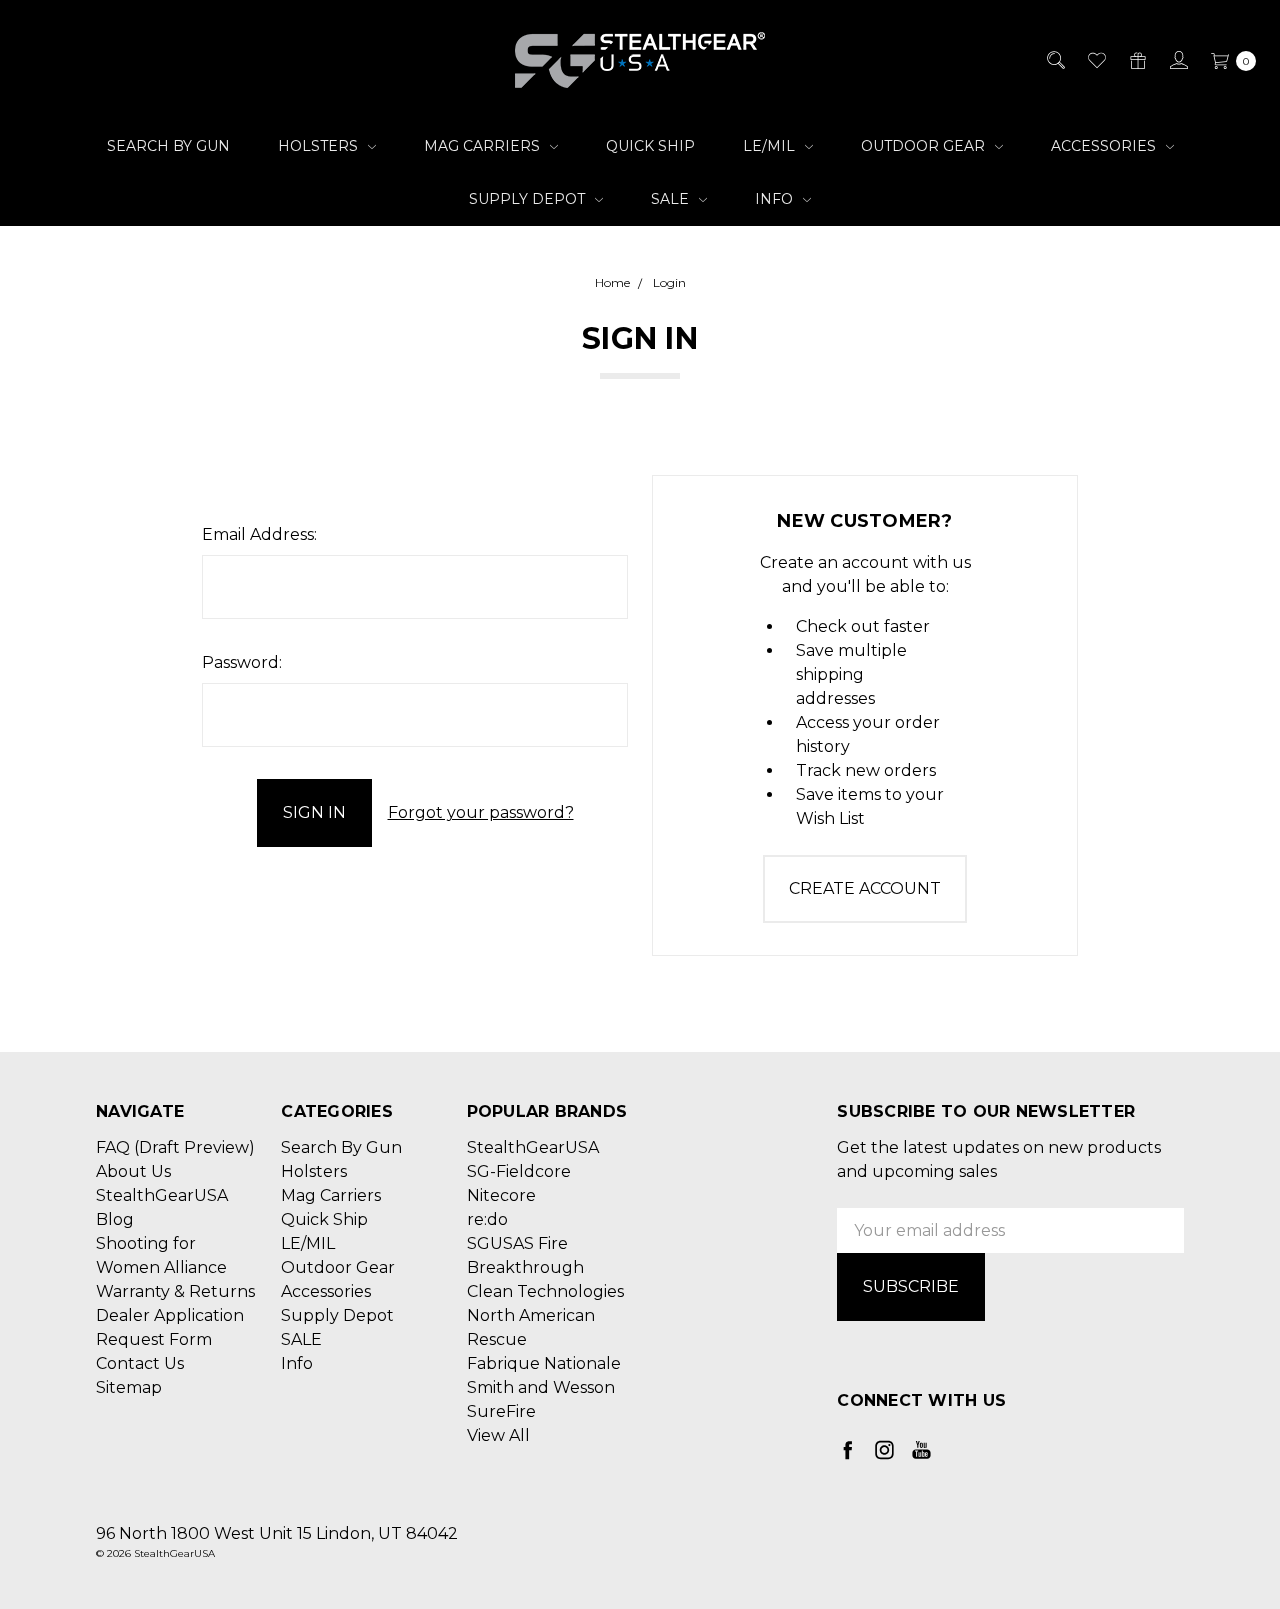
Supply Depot (529, 199)
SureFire (501, 1411)
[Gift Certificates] (1136, 60)
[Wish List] (1095, 60)
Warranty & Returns (175, 1291)
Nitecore (501, 1195)
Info (776, 199)
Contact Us (140, 1363)
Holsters (320, 146)
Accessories (1105, 146)
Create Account (865, 888)
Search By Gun (168, 146)
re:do (487, 1219)
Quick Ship (650, 146)
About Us (133, 1171)
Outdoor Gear (925, 146)
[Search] (1054, 60)
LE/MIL (771, 146)
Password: (242, 662)
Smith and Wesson (541, 1387)
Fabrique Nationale (544, 1363)
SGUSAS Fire (517, 1243)
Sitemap (129, 1387)
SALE (672, 199)
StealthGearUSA (533, 1147)
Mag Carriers (484, 146)
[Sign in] (1177, 60)
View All (498, 1435)
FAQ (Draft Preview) (175, 1147)
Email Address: (259, 534)
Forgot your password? (481, 812)
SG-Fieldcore (519, 1171)
